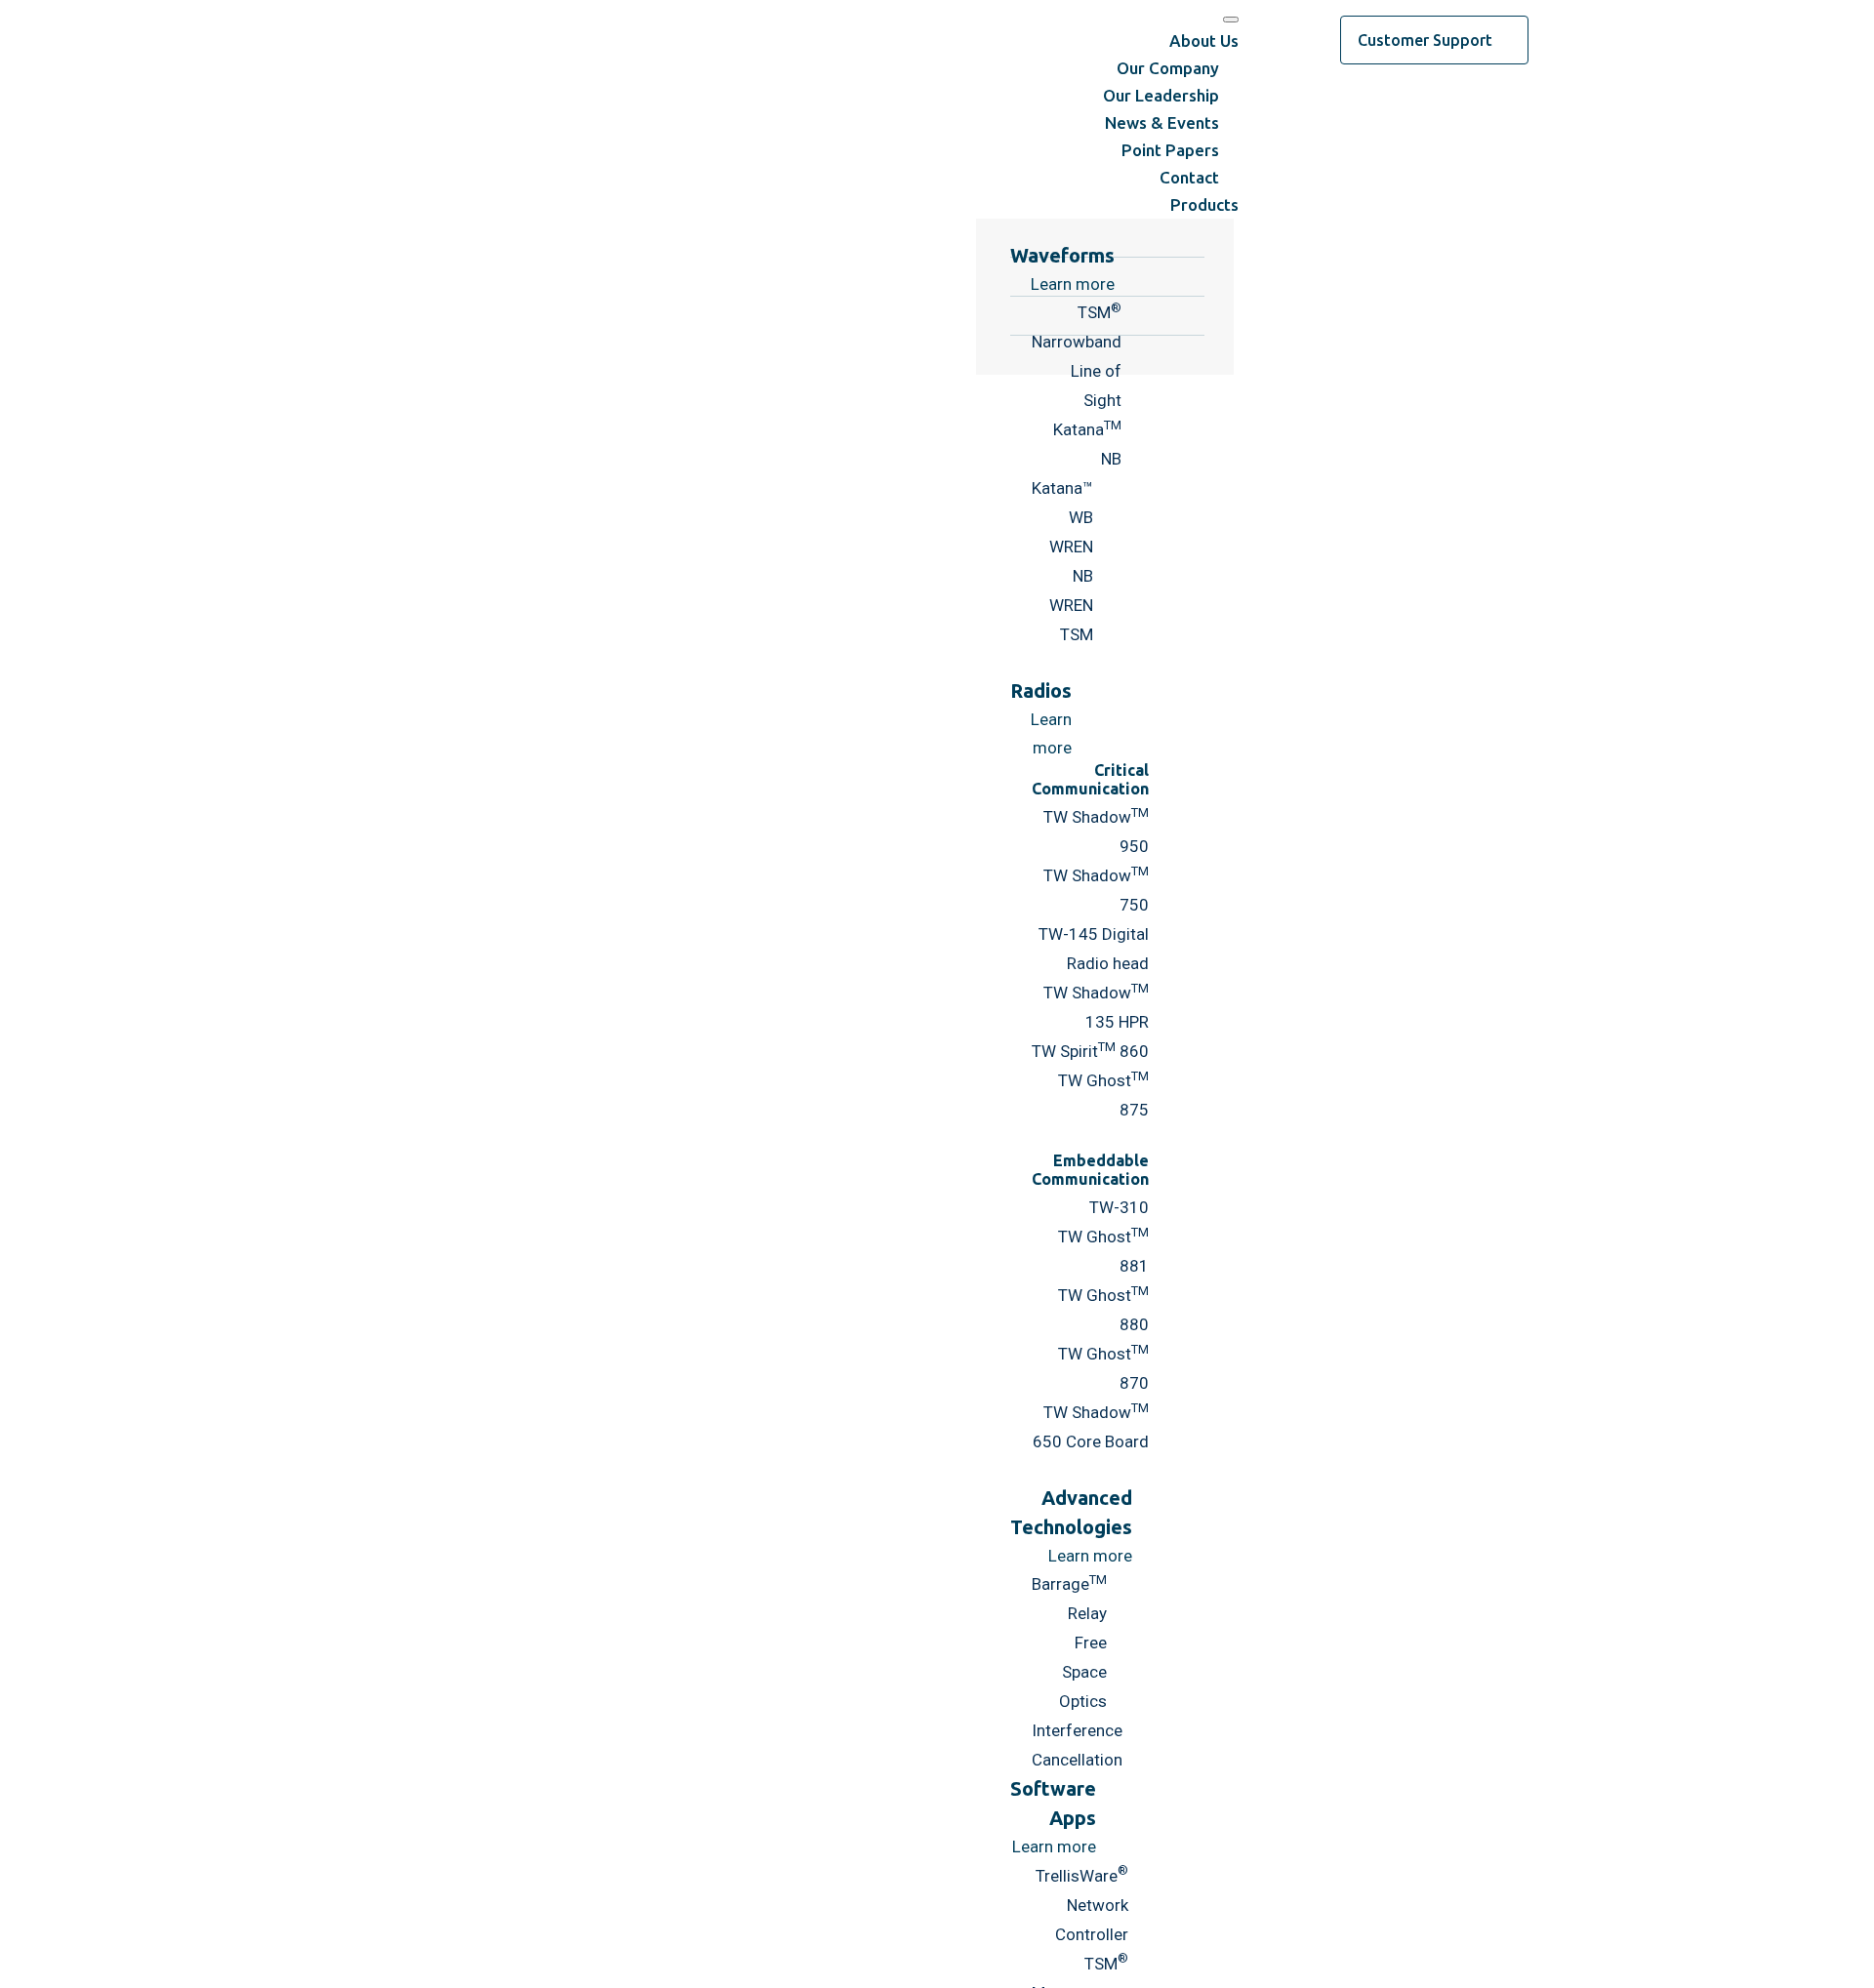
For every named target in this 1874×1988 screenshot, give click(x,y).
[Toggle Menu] (1231, 20)
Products (1204, 204)
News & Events (1162, 122)
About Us (1204, 41)
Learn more (1090, 1556)
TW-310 (1119, 1207)
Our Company (1168, 68)
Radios (1041, 690)
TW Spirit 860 (1090, 1051)
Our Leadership (1161, 95)
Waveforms (1062, 255)
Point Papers (1170, 150)
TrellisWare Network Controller (1082, 1905)
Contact (1189, 177)
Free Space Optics (1083, 1672)
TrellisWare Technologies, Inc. (459, 40)
